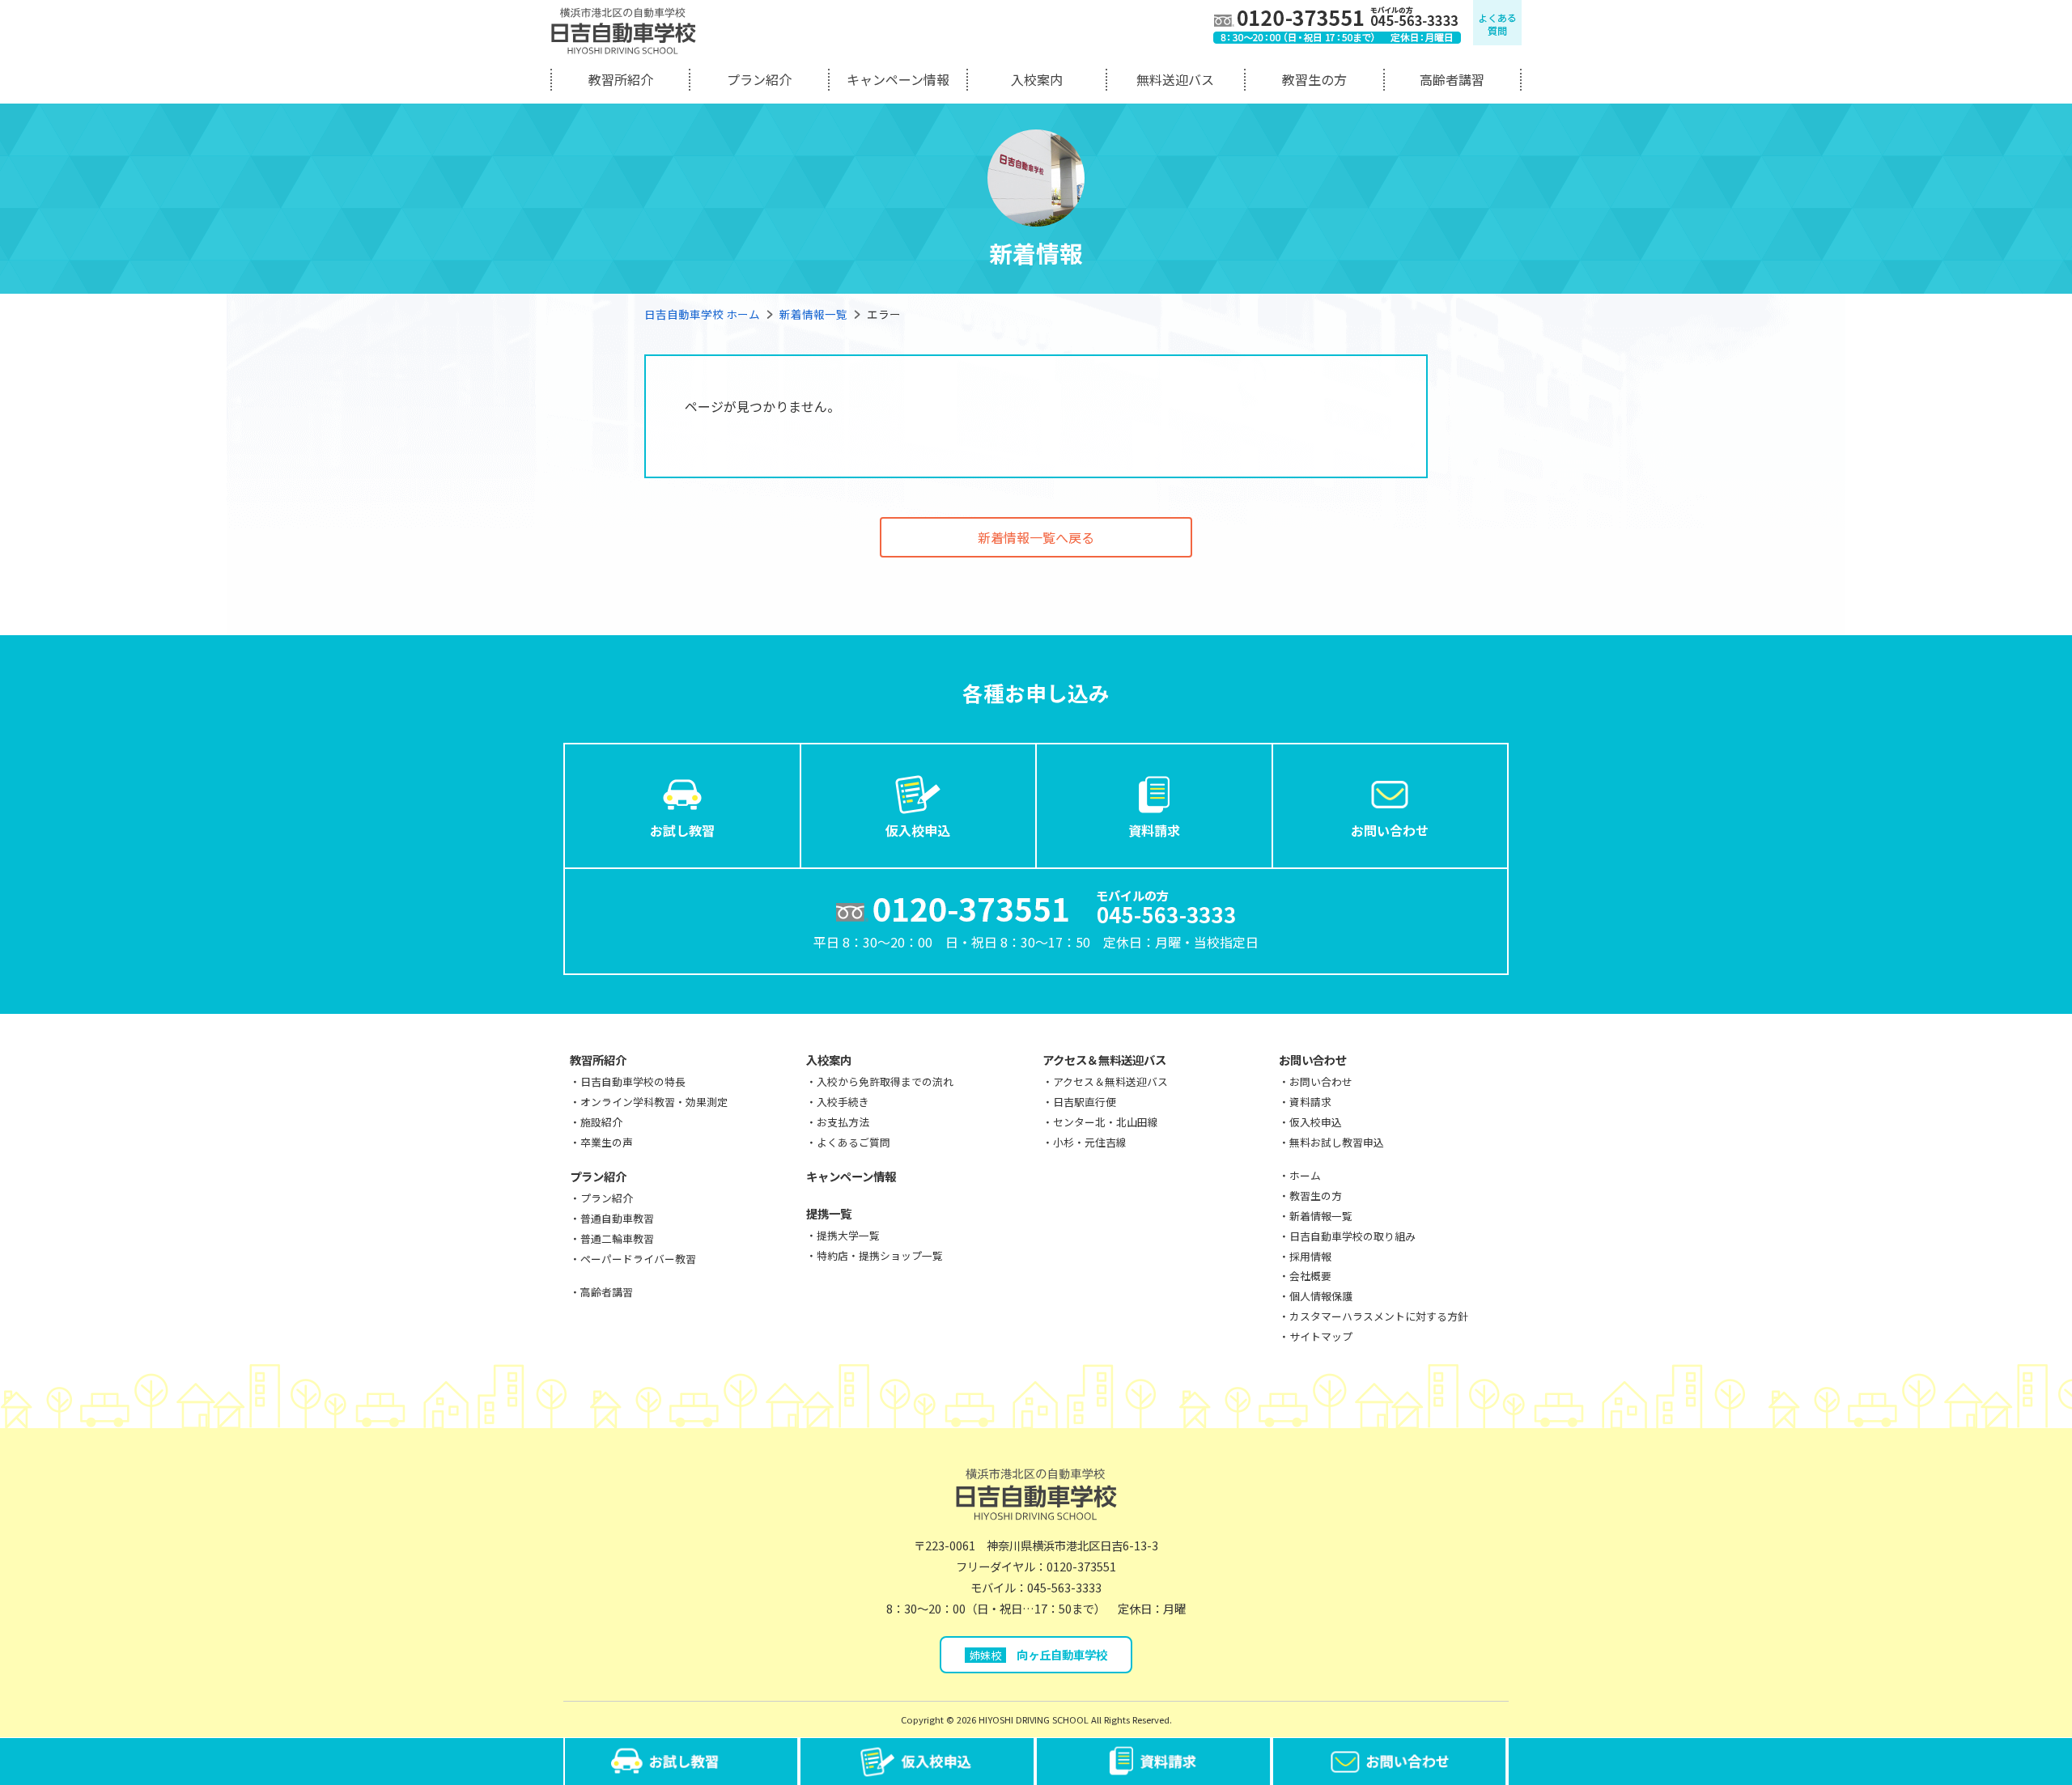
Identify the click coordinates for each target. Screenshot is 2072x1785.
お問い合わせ (1390, 830)
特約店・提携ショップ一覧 (880, 1255)
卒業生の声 (607, 1142)
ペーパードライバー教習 (638, 1259)
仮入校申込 (918, 830)
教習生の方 (1314, 79)
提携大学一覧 (848, 1235)
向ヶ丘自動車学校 (1038, 1654)
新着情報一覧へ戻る (1036, 537)
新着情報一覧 (813, 314)
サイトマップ (1321, 1336)
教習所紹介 (621, 79)
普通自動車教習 (617, 1218)
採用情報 (1310, 1256)
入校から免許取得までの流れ (885, 1081)
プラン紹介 (759, 79)
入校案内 (1037, 79)
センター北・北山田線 (1106, 1122)
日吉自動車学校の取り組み (1352, 1236)
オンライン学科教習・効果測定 (654, 1102)
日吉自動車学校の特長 (633, 1081)
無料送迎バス (1175, 79)
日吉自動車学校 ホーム (702, 314)
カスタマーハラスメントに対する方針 (1379, 1316)
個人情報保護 (1321, 1296)
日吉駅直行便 (1085, 1102)
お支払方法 (843, 1122)
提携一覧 (829, 1213)
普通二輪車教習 (617, 1238)
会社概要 (1310, 1276)
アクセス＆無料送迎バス (1104, 1060)
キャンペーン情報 (898, 79)
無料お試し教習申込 (1337, 1142)
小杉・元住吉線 (1090, 1142)
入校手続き (843, 1102)
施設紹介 (601, 1122)
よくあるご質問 (853, 1142)
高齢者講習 (1452, 79)
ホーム (1305, 1175)
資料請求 (1154, 830)
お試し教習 (682, 830)
